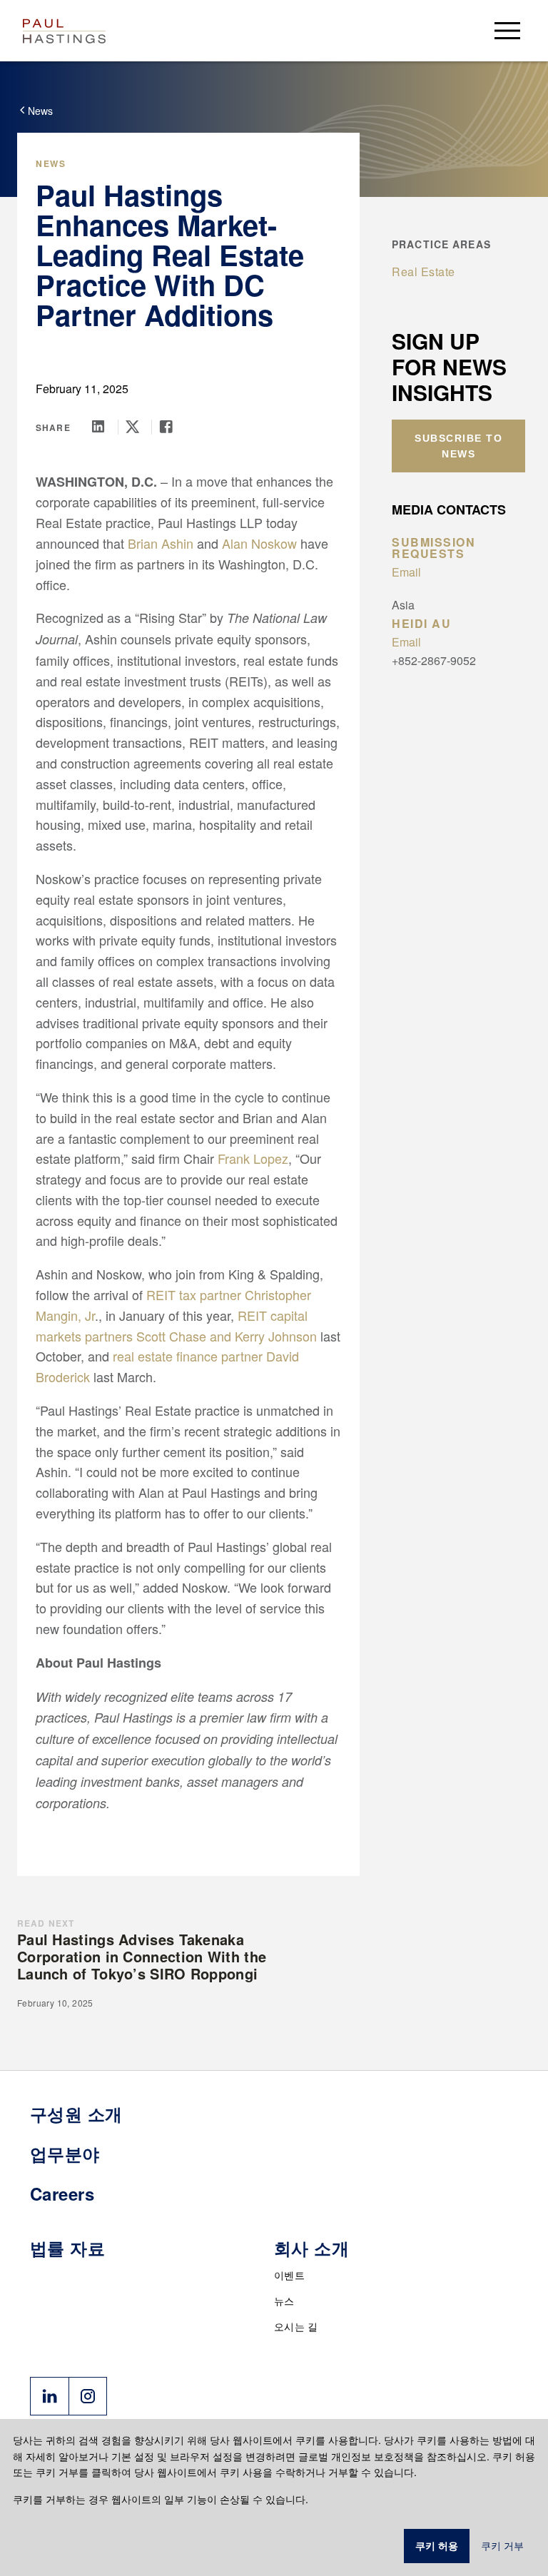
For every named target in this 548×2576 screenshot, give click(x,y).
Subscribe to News (458, 446)
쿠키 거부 (502, 2546)
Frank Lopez (253, 1158)
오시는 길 (296, 2326)
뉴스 (284, 2301)
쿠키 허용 (437, 2546)
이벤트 (289, 2275)
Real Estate (423, 272)
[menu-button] (507, 30)
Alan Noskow (259, 543)
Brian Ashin (161, 543)
